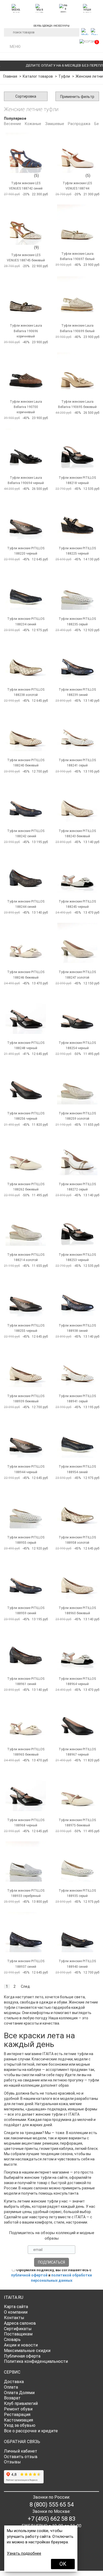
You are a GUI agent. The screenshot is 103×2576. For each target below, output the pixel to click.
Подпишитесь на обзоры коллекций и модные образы (52, 2236)
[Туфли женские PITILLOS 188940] (77, 1932)
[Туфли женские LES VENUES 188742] (26, 153)
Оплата (11, 2387)
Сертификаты (18, 2329)
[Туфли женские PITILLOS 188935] (77, 1862)
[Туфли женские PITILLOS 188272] (77, 1155)
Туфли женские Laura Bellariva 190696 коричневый (26, 331)
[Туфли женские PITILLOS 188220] (26, 519)
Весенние (13, 124)
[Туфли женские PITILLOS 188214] (26, 1226)
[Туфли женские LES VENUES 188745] (26, 225)
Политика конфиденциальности (36, 2361)
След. (26, 1986)
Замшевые (55, 124)
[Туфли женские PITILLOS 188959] (26, 1579)
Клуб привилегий (21, 2403)
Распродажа (79, 124)
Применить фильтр (77, 97)
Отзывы (12, 2462)
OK (63, 2564)
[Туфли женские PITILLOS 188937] (26, 1932)
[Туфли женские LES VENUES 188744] (77, 153)
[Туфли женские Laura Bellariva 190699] (77, 297)
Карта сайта (16, 2307)
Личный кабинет (21, 2451)
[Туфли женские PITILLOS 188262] (26, 1155)
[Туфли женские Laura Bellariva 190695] (77, 373)
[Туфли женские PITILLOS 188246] (26, 943)
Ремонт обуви (18, 2409)
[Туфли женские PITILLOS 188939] (26, 1367)
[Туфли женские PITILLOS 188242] (26, 802)
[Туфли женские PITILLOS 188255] (26, 1296)
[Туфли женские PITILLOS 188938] (77, 1296)
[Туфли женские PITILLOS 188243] (77, 802)
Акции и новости (21, 2345)
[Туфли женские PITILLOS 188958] (77, 1508)
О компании (16, 2312)
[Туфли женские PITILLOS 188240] (26, 731)
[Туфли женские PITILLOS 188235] (77, 590)
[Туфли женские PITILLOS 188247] (77, 943)
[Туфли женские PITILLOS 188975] (77, 1791)
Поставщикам (18, 2334)
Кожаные (33, 124)
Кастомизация (18, 2420)
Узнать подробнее (24, 2553)
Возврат (12, 2398)
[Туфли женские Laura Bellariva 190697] (77, 225)
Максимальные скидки (27, 2351)
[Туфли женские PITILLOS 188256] (26, 1084)
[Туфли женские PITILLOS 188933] (26, 1862)
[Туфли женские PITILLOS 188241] (77, 731)
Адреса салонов (20, 2323)
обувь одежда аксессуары (51, 25)
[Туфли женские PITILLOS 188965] (26, 1720)
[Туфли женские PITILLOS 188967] (77, 1720)
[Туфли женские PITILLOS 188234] (26, 590)
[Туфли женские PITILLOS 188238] (26, 661)
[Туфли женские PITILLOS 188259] (77, 1084)
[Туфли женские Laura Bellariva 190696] (26, 297)
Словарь (12, 2340)
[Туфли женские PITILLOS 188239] (77, 661)
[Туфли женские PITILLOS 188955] (26, 1508)
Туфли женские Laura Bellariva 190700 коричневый (26, 407)
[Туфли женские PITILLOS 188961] (26, 1650)
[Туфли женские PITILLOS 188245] (77, 872)
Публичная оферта (22, 2356)
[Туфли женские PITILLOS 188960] (77, 1579)
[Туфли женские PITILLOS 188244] (26, 872)
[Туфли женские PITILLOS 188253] (77, 1226)
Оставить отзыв (21, 2457)
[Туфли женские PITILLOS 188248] (26, 1014)
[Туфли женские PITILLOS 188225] (77, 519)
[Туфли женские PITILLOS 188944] (26, 1438)
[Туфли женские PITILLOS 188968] (26, 1791)
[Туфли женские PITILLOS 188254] (77, 1014)
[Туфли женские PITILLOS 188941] (77, 1367)
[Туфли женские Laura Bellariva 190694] (26, 449)
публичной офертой (29, 2275)
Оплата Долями (19, 2393)
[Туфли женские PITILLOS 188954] (77, 1438)
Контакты (14, 2318)
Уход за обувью (20, 2425)
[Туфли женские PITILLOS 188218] (77, 449)
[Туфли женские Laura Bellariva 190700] (26, 373)
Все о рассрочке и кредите (31, 2431)
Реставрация (17, 2415)
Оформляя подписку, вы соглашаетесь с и (51, 2275)
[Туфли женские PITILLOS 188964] (77, 1650)
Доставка (14, 2382)
